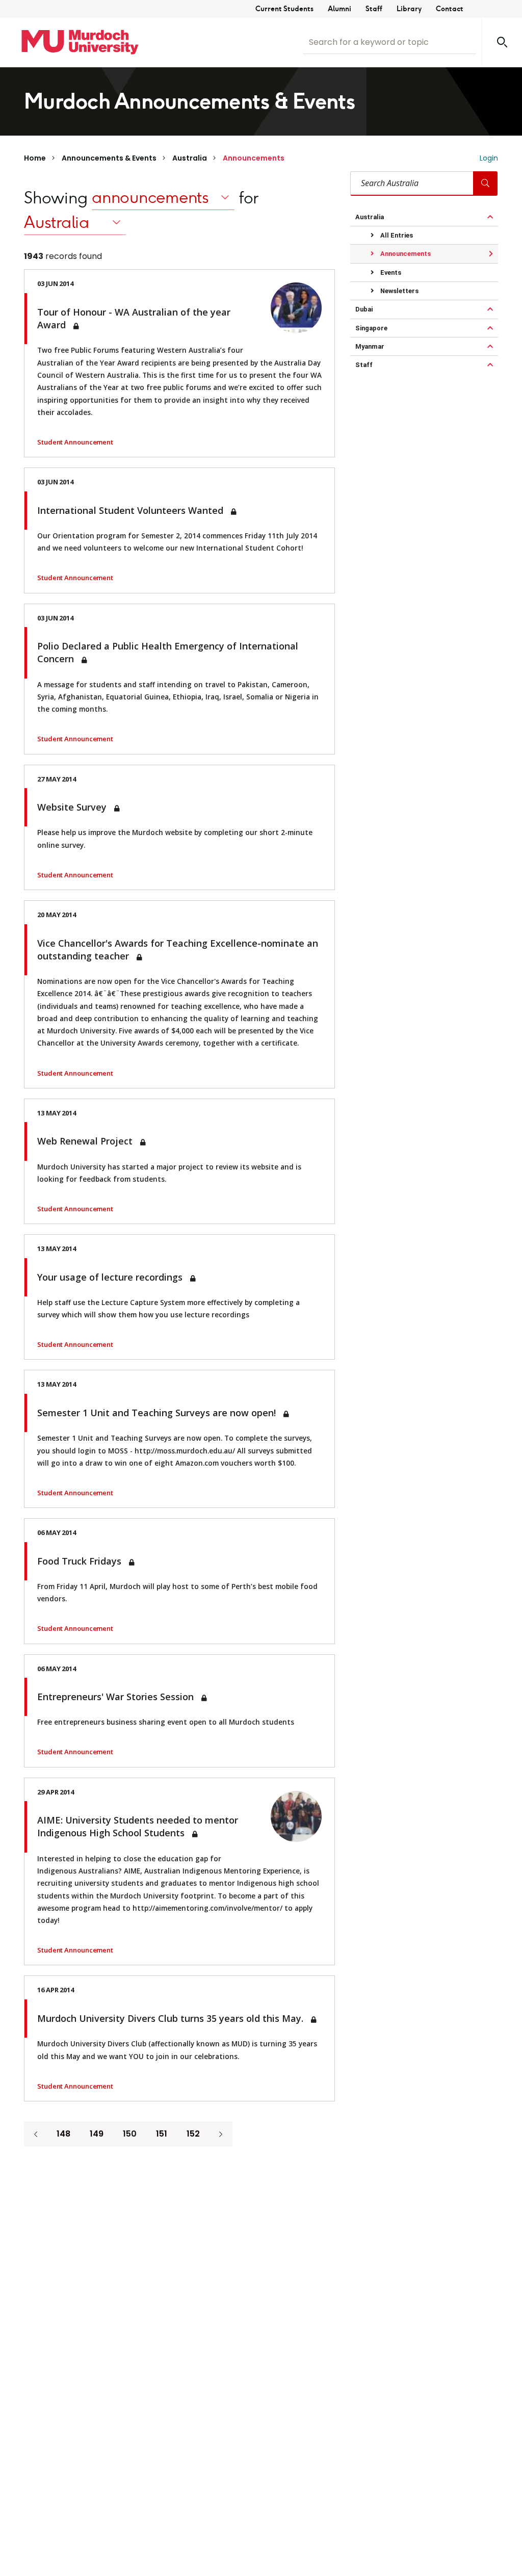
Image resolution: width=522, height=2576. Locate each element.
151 (162, 2134)
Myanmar (370, 346)
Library (409, 9)
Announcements (254, 158)
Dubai (364, 309)
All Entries (396, 235)
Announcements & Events (109, 158)
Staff (374, 9)
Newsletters (399, 291)
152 (193, 2134)
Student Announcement (75, 442)
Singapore (371, 328)
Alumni (340, 9)
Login (489, 158)
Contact (450, 9)
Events (390, 272)
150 (130, 2134)
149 (97, 2134)
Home (35, 158)
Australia (190, 158)
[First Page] (36, 2134)
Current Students (284, 9)
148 (63, 2134)
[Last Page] (221, 2134)
